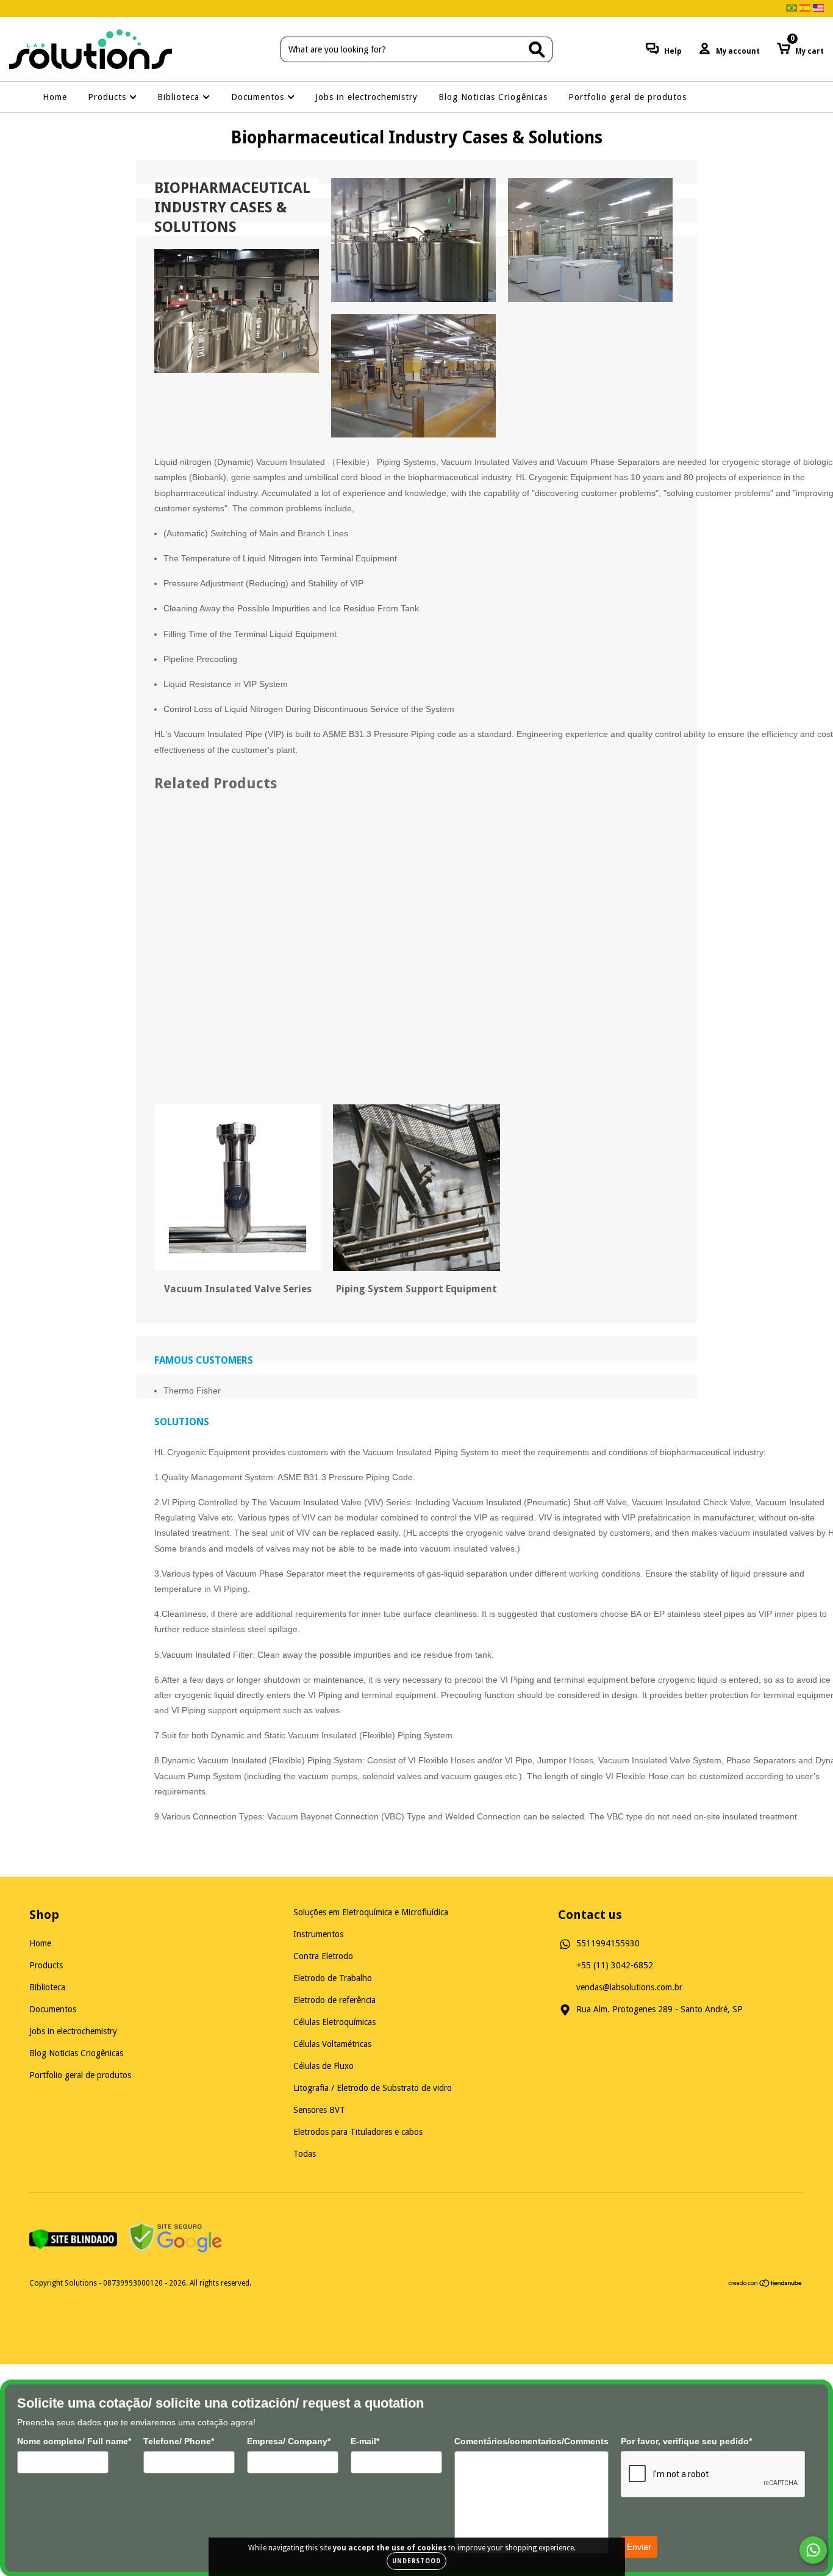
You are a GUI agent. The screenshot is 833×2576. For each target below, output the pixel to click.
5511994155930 (608, 1943)
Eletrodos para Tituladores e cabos (358, 2132)
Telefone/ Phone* (179, 2441)
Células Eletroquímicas (334, 2022)
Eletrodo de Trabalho (333, 1978)
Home (55, 97)
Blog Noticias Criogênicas (493, 97)
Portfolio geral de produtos (627, 97)
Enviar (639, 2547)
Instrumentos (318, 1934)
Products (109, 97)
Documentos (259, 97)
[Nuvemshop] (766, 2285)
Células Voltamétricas (332, 2044)
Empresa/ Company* (289, 2441)
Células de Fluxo (324, 2066)
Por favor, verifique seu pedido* (686, 2441)
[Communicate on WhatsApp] (813, 2550)
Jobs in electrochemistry (366, 97)
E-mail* (365, 2441)
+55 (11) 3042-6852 (615, 1965)
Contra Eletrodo (323, 1956)
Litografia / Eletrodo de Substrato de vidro (373, 2088)
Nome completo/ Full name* (74, 2441)
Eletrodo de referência (334, 2000)
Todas (305, 2154)
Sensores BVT (319, 2110)
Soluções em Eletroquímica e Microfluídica (371, 1912)
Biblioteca (180, 97)
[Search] (537, 50)
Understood (416, 2561)
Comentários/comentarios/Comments (531, 2441)
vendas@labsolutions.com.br (629, 1987)
